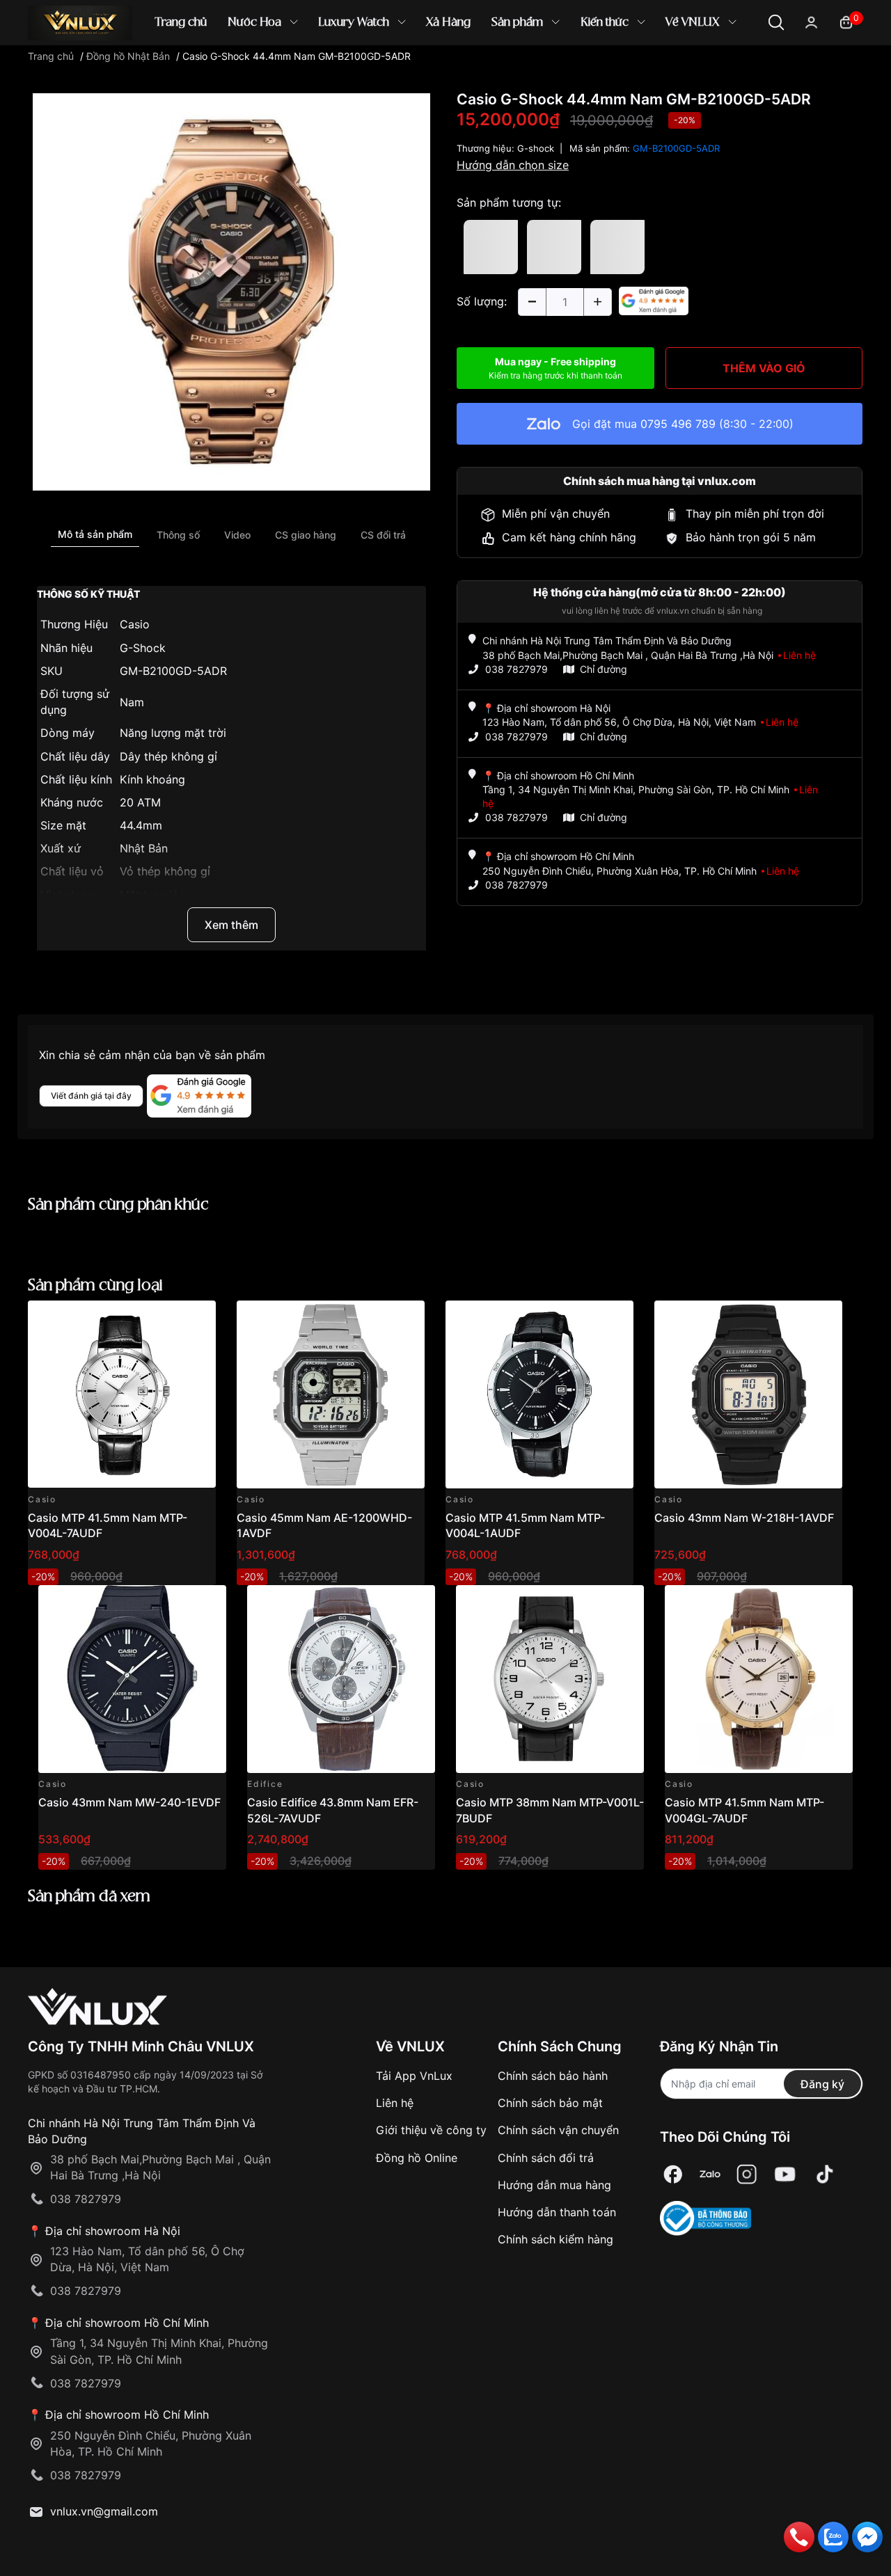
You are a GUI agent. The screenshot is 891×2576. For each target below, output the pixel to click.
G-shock (536, 148)
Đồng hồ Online (417, 2158)
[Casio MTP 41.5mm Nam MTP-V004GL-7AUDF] (759, 1679)
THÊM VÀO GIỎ (764, 368)
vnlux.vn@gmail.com (104, 2511)
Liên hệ (395, 2103)
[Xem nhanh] (197, 1319)
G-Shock (143, 648)
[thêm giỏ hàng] (166, 1319)
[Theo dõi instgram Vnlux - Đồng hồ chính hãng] (747, 2174)
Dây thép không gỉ (168, 756)
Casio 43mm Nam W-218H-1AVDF (744, 1518)
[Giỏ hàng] (846, 21)
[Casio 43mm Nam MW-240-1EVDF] (132, 1679)
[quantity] (532, 302)
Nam (132, 702)
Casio (135, 624)
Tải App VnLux (414, 2076)
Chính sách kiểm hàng (555, 2239)
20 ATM (140, 802)
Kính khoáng (152, 779)
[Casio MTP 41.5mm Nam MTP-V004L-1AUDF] (539, 1394)
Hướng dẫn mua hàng (554, 2185)
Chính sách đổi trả (546, 2158)
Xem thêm (231, 925)
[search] (647, 69)
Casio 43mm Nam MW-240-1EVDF (129, 1802)
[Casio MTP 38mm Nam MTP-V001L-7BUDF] (550, 1679)
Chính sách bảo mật (550, 2103)
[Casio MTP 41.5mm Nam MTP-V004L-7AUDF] (122, 1394)
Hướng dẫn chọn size (513, 165)
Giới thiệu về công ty (431, 2130)
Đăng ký (822, 2084)
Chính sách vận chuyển (558, 2130)
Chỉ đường (604, 669)
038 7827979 (517, 669)
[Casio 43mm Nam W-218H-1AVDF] (748, 1394)
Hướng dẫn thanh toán (557, 2212)
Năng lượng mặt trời (173, 733)
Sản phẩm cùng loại (95, 1286)
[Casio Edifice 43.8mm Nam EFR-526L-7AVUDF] (341, 1679)
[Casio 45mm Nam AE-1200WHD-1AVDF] (331, 1394)
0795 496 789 (678, 424)
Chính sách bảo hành (553, 2076)
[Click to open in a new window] (231, 291)
